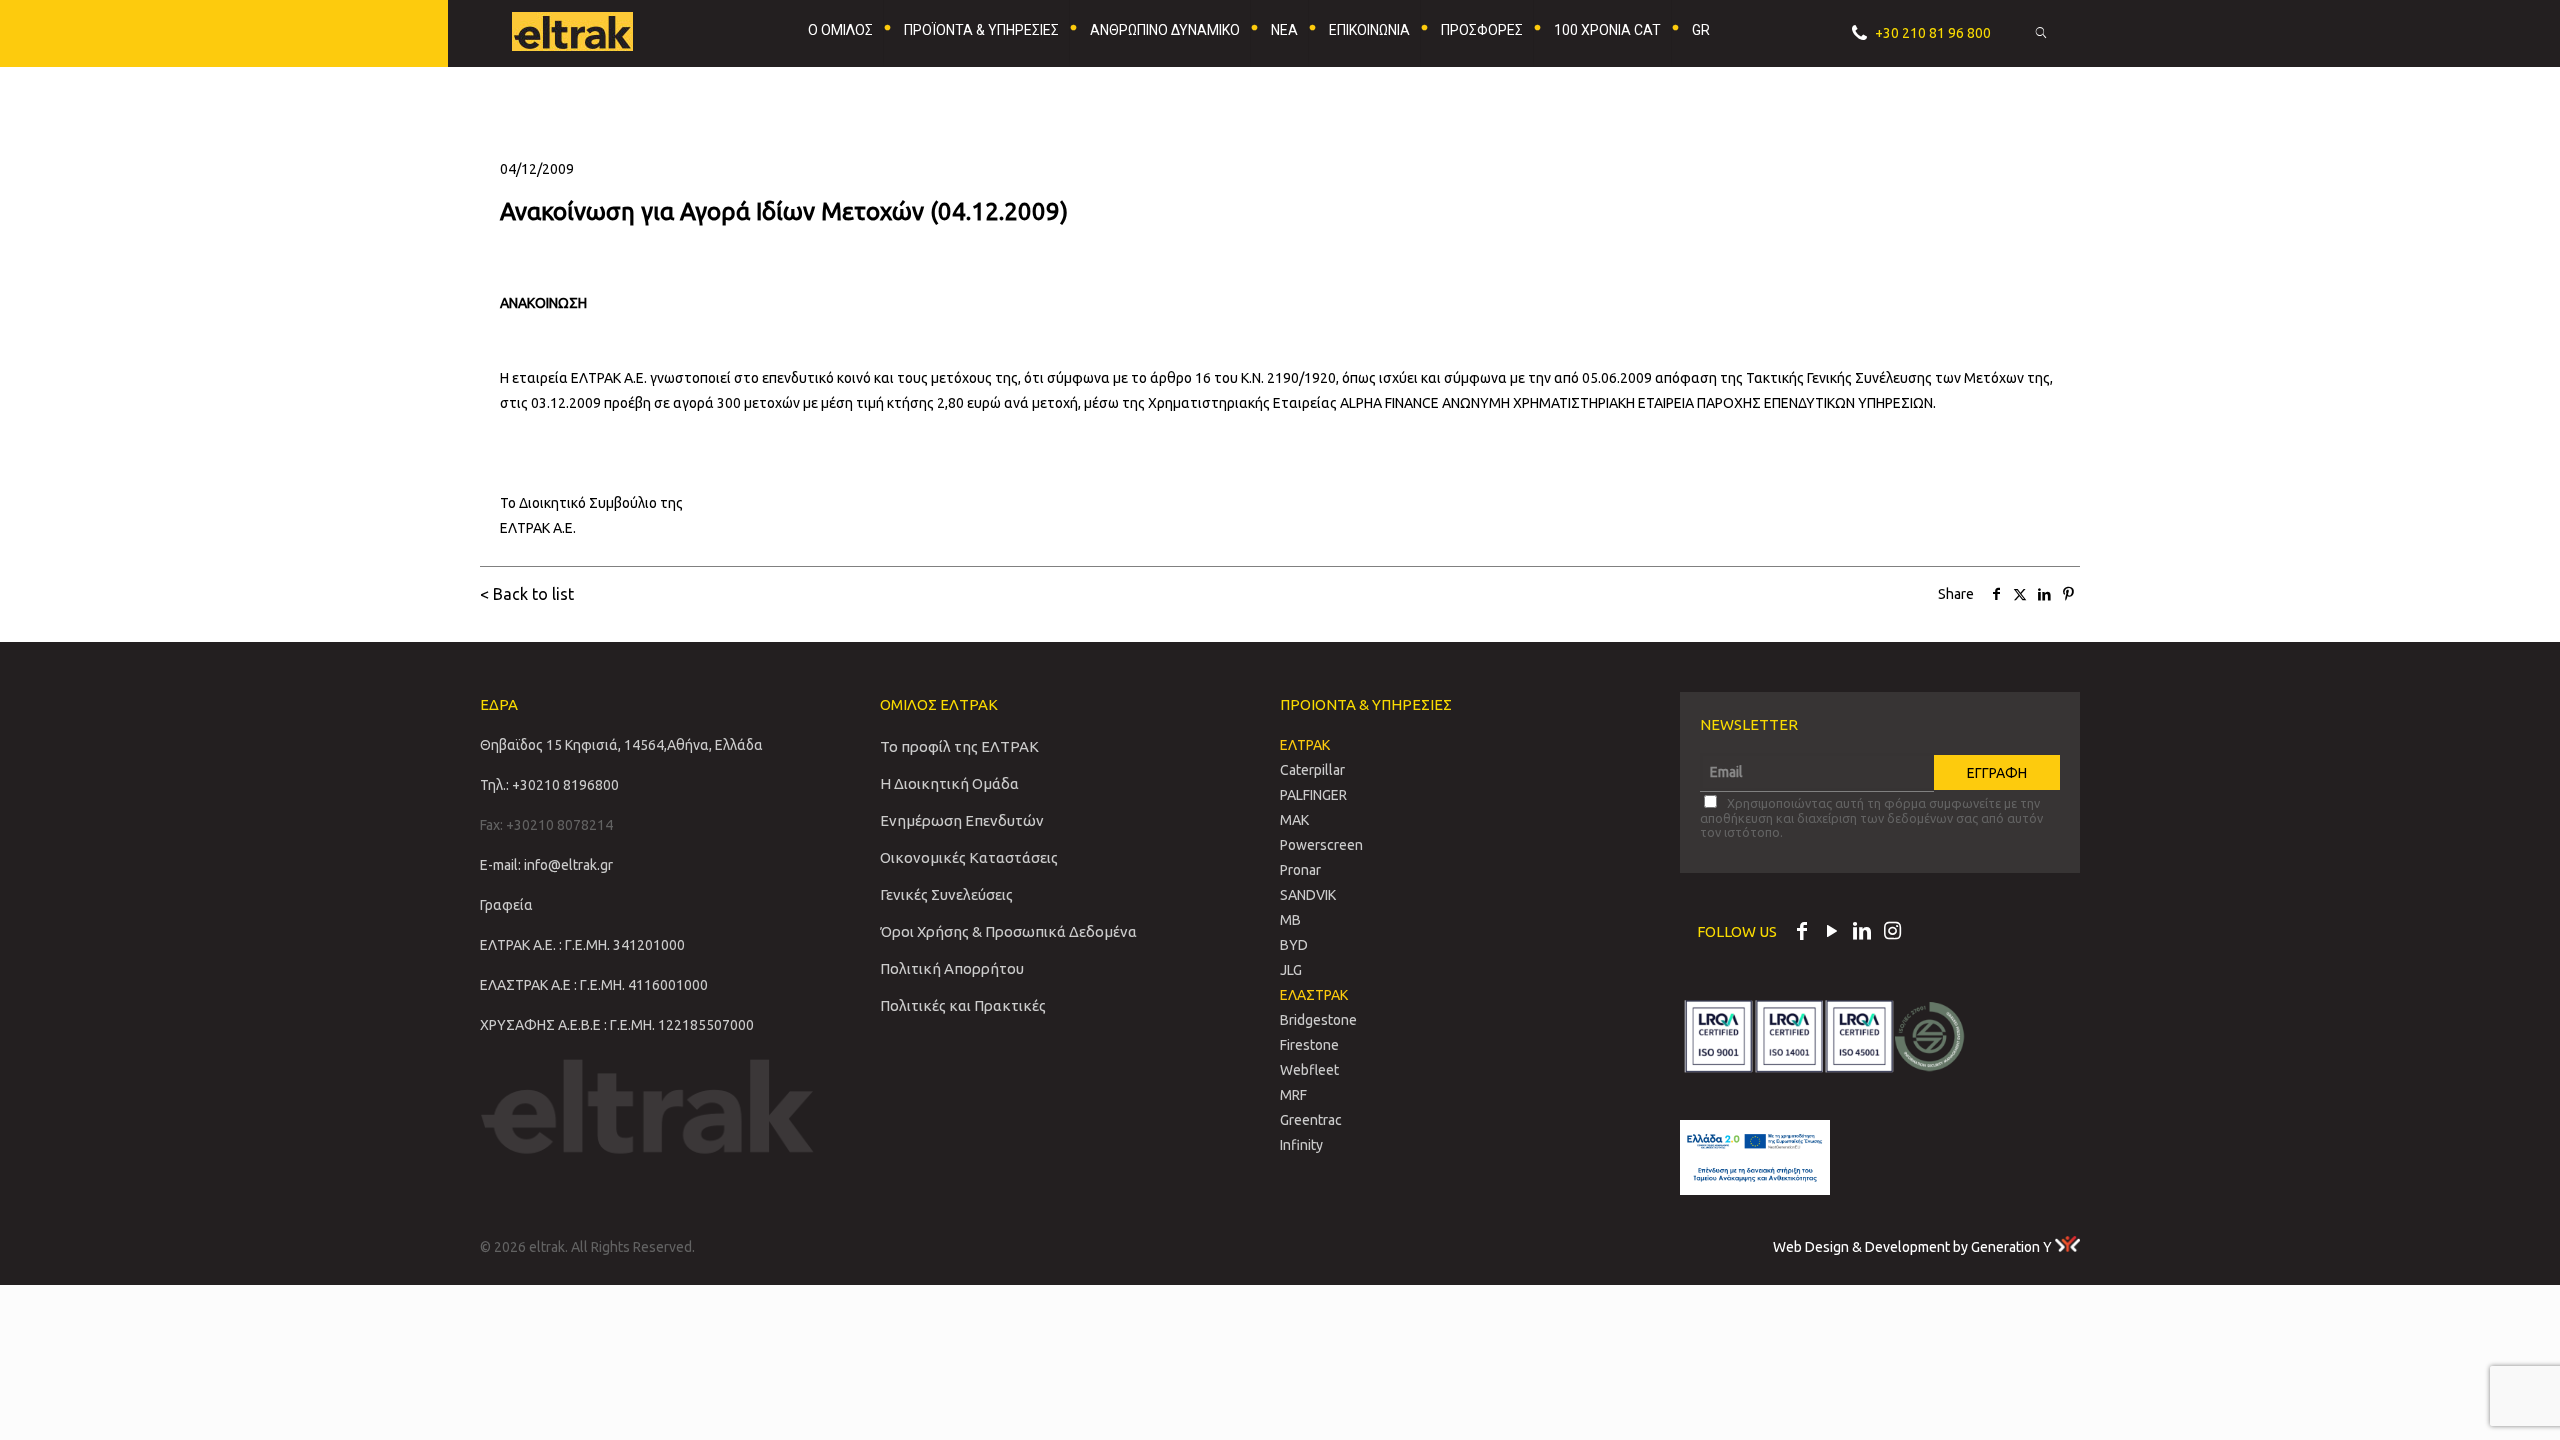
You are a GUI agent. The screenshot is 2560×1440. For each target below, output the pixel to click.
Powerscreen (1321, 845)
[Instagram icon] (1892, 933)
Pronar (1300, 870)
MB (1290, 920)
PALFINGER (1313, 795)
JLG (1291, 970)
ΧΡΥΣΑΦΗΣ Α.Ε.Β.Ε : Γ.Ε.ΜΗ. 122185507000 (617, 1025)
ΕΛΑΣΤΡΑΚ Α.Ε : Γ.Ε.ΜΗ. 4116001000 (594, 985)
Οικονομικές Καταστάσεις (969, 857)
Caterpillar (1312, 770)
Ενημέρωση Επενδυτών (962, 820)
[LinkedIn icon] (1862, 933)
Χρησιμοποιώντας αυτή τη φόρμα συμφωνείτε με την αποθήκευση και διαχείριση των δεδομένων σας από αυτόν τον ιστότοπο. (1871, 817)
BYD (1294, 945)
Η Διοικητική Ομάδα (949, 783)
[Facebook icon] (1802, 933)
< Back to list (527, 594)
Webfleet (1309, 1070)
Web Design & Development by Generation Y (1914, 1247)
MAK (1294, 820)
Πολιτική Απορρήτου (952, 968)
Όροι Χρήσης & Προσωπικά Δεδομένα (1008, 931)
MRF (1293, 1095)
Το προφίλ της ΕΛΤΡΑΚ (959, 746)
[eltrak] (606, 30)
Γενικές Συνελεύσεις (946, 894)
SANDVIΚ (1308, 895)
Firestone (1309, 1045)
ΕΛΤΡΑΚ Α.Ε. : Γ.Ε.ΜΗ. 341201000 (582, 945)
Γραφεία (506, 905)
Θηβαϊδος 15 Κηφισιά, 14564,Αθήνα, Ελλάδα (621, 745)
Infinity (1301, 1145)
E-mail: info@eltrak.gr (546, 865)
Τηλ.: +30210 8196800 (549, 785)
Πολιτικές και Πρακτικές (963, 1005)
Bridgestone (1318, 1020)
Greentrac (1311, 1120)
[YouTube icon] (1832, 933)
